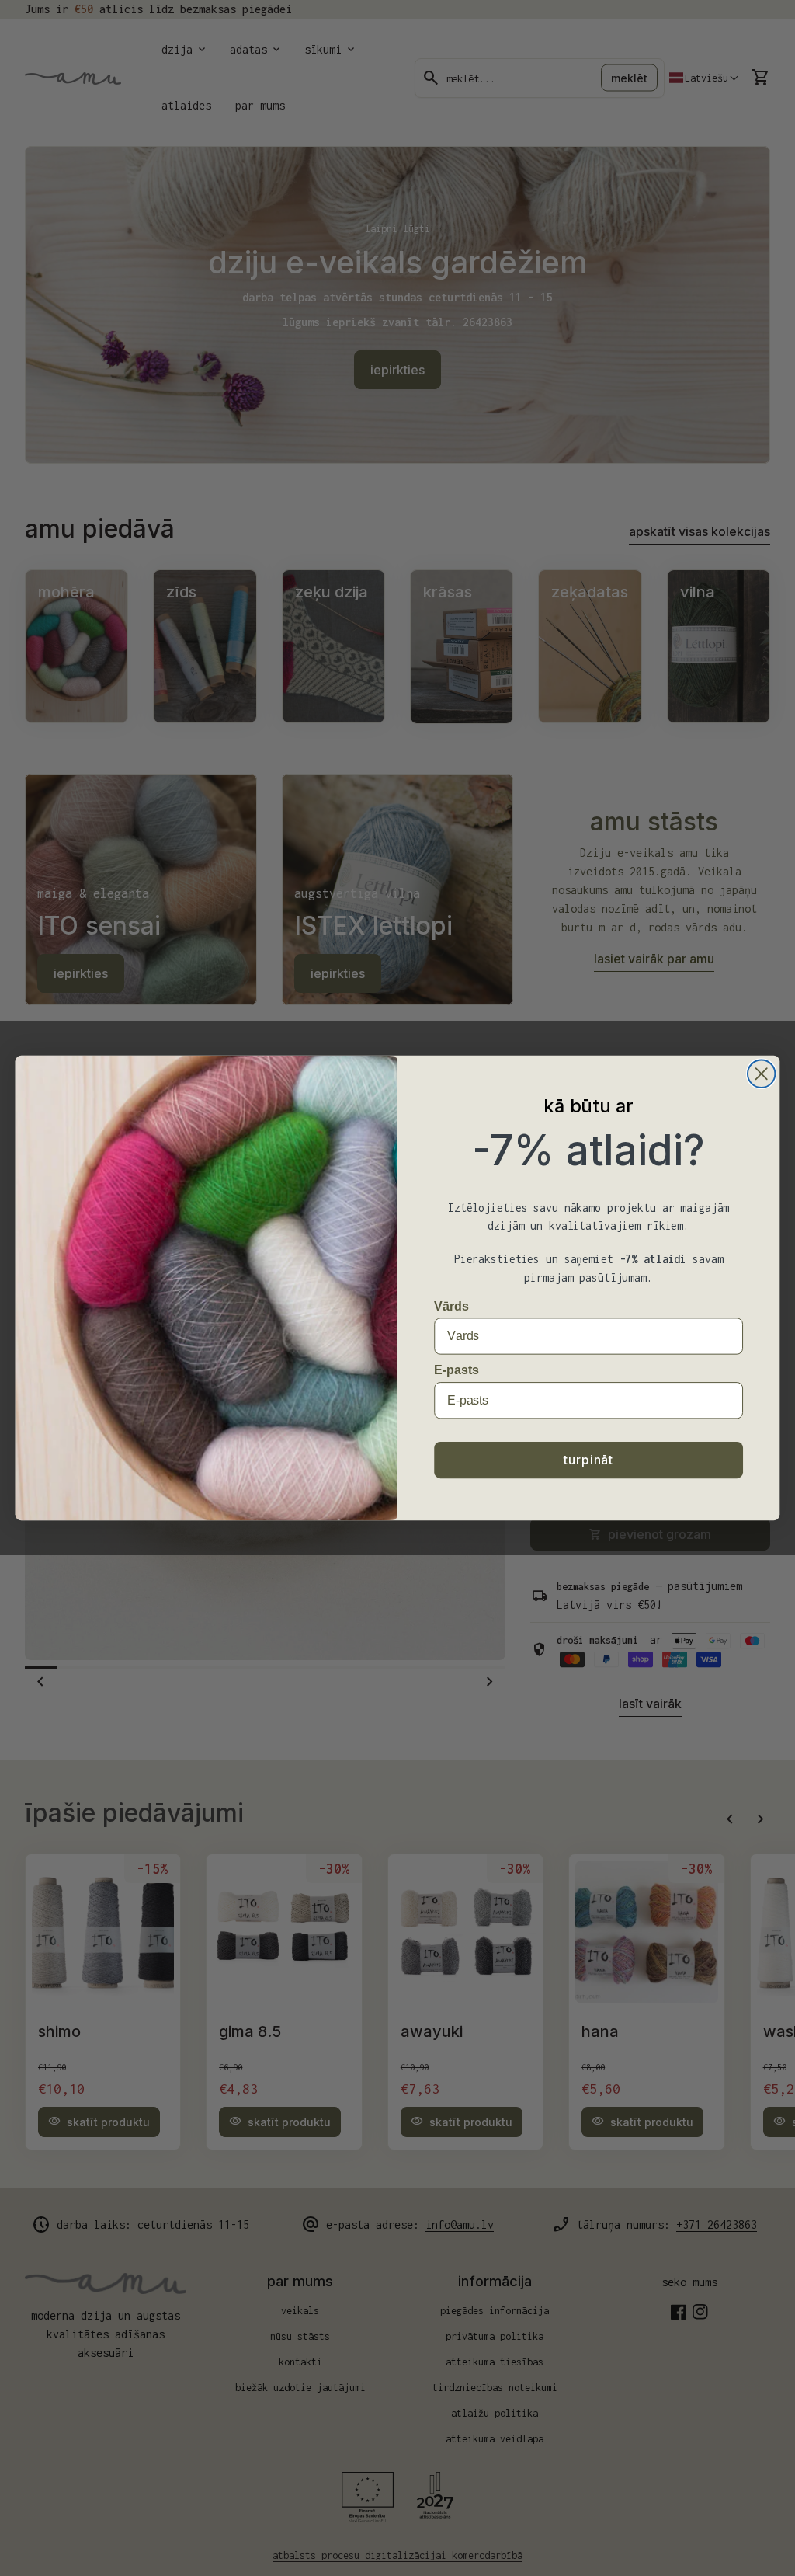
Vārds (451, 1305)
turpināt (588, 1460)
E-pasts (456, 1370)
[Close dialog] (761, 1074)
